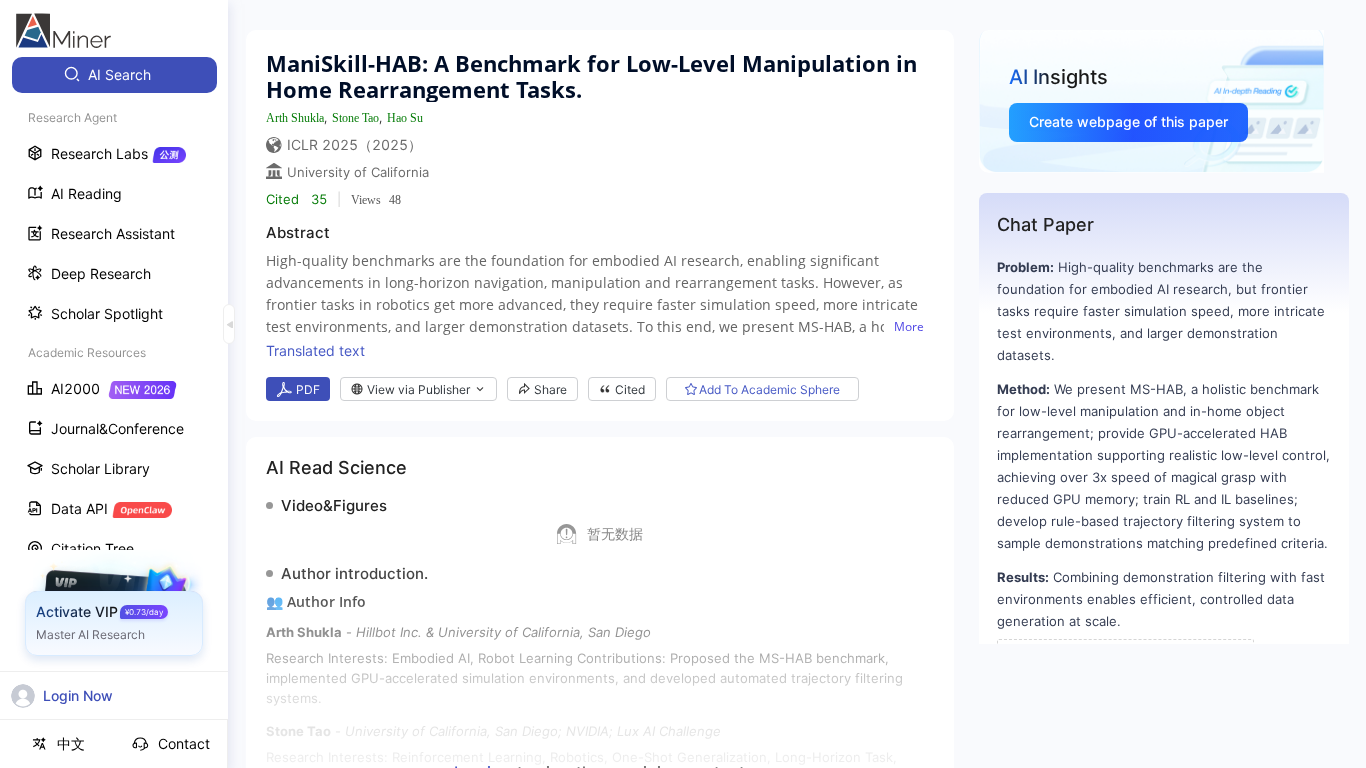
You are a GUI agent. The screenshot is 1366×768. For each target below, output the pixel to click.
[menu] (114, 371)
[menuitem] (114, 75)
